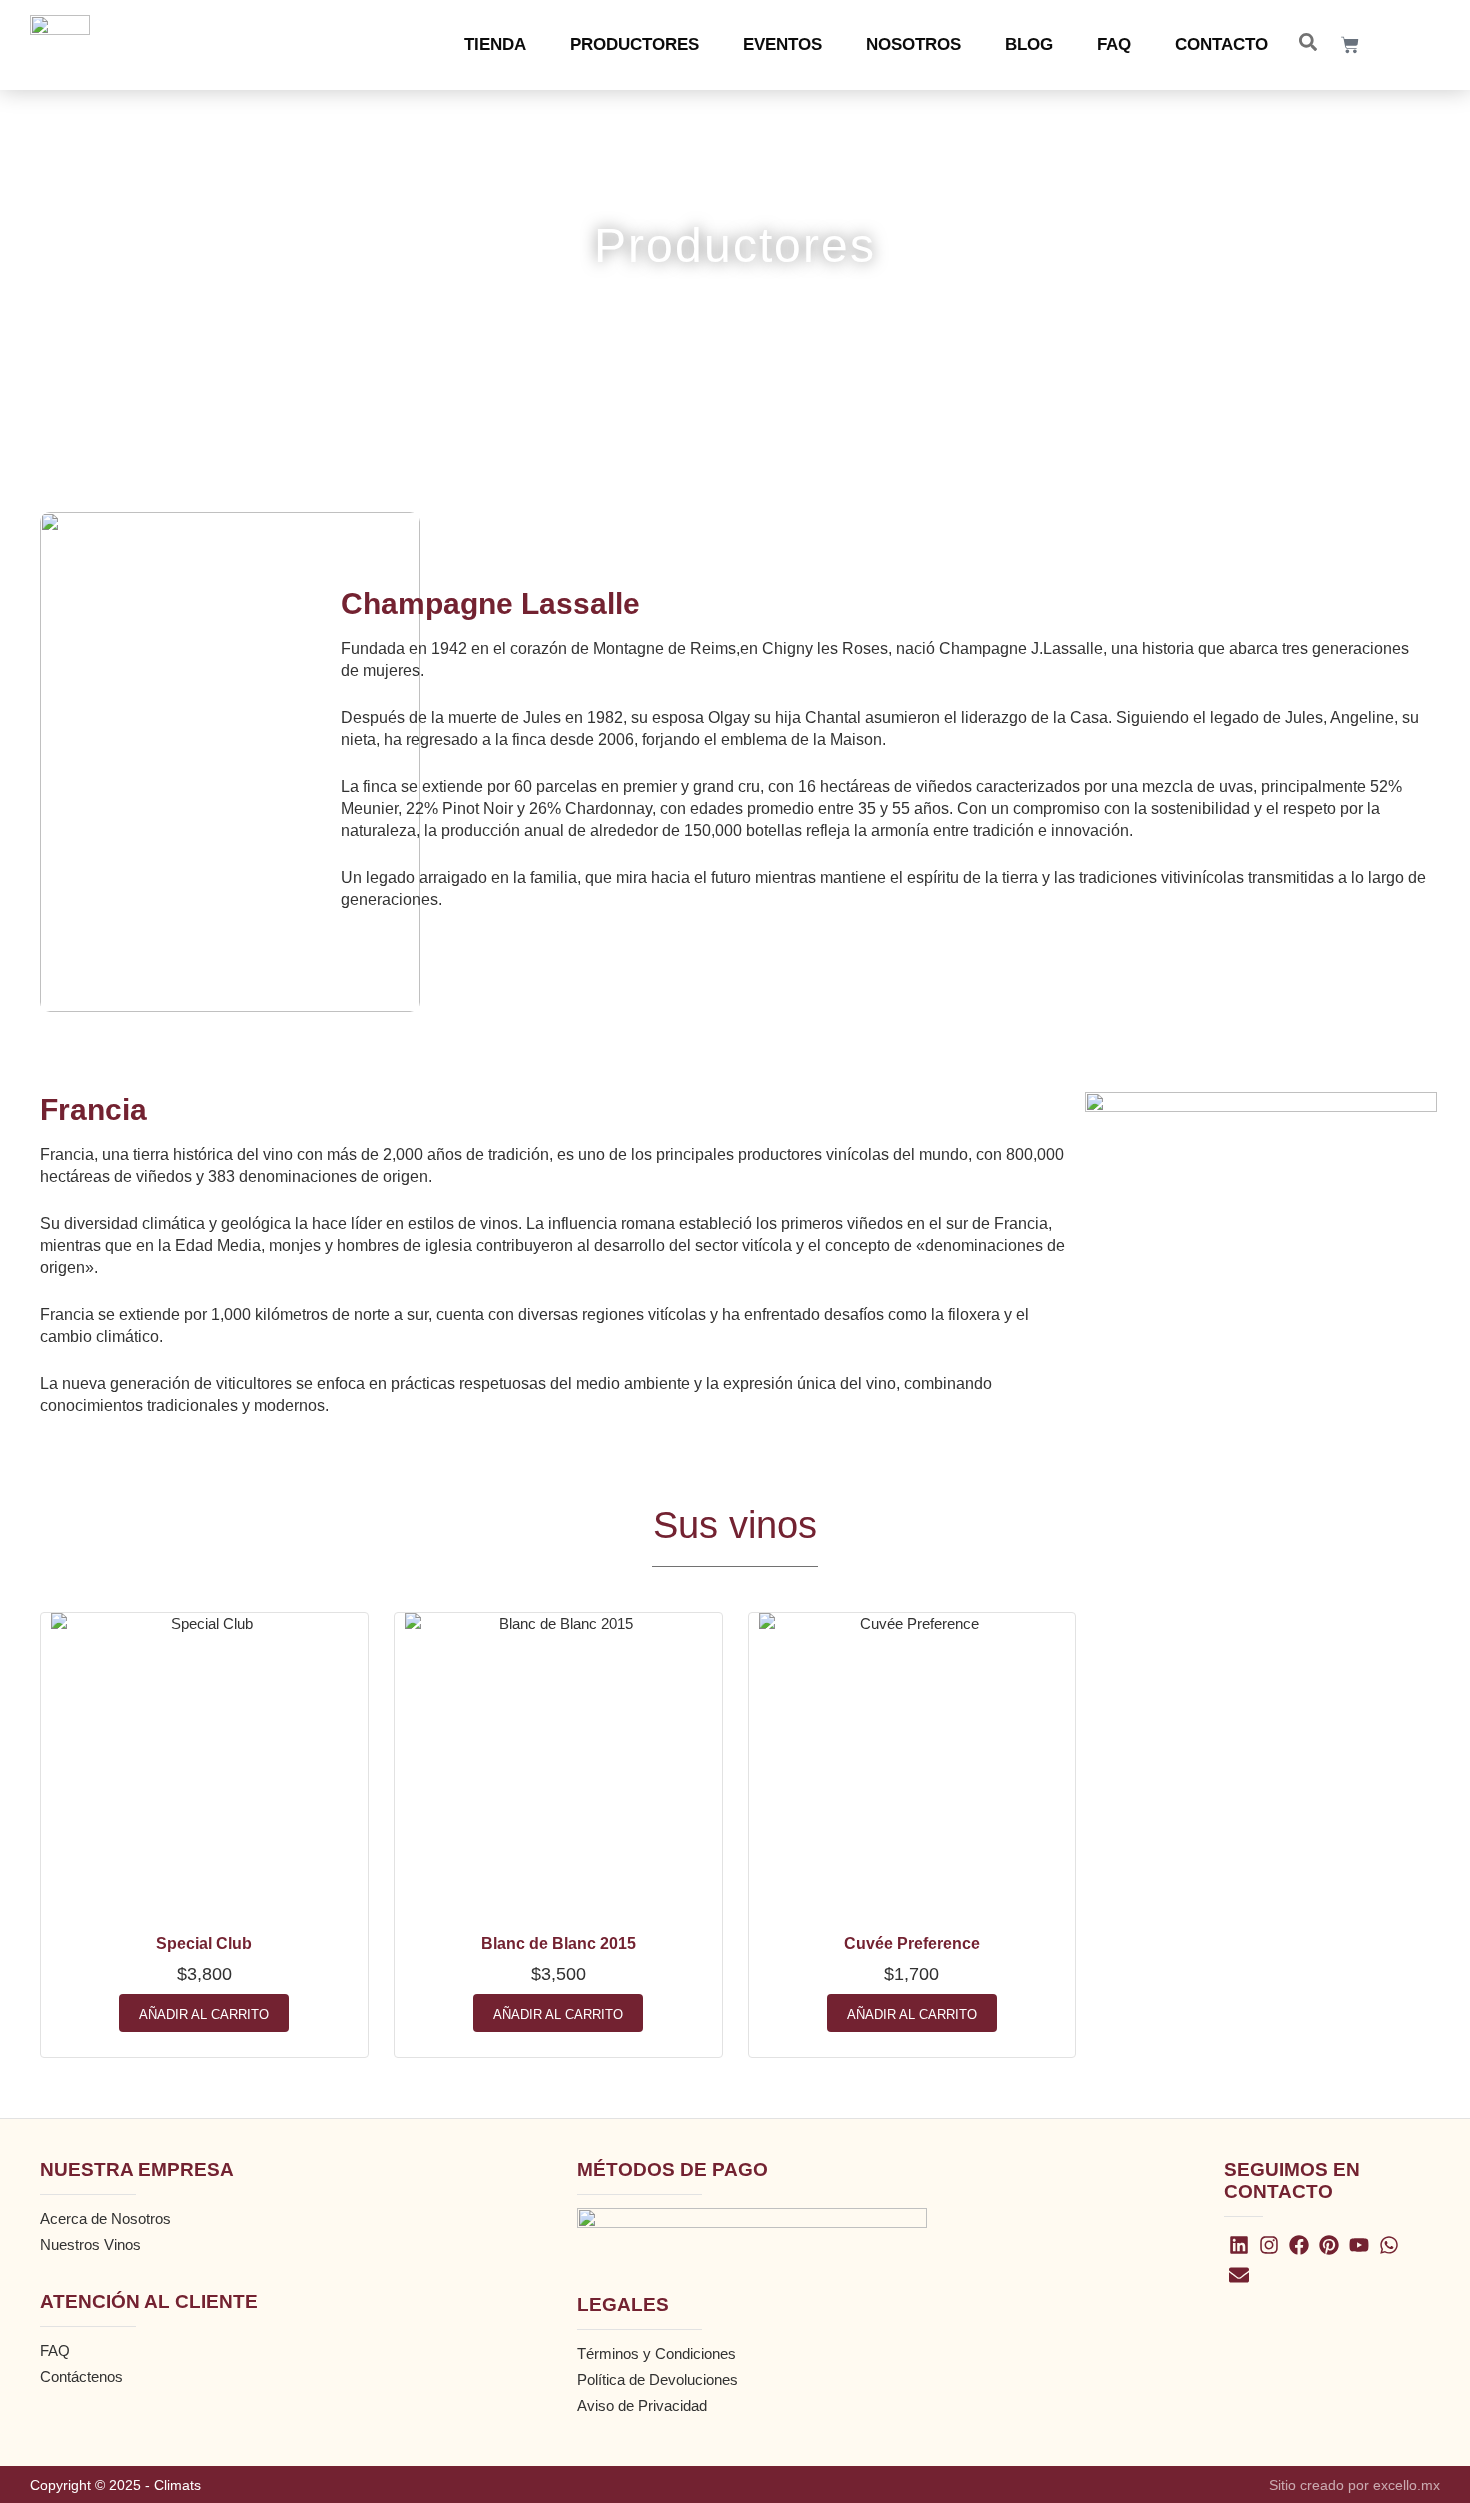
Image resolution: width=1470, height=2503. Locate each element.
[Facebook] (1299, 2245)
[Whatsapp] (1389, 2245)
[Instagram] (1269, 2245)
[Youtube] (1359, 2245)
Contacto (1221, 44)
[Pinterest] (1329, 2245)
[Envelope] (1239, 2275)
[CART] (1350, 45)
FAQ (1114, 44)
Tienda (495, 44)
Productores (634, 44)
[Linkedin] (1239, 2245)
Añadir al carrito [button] (204, 2014)
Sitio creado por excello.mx (1354, 2485)
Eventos (782, 44)
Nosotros (913, 44)
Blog (1029, 44)
